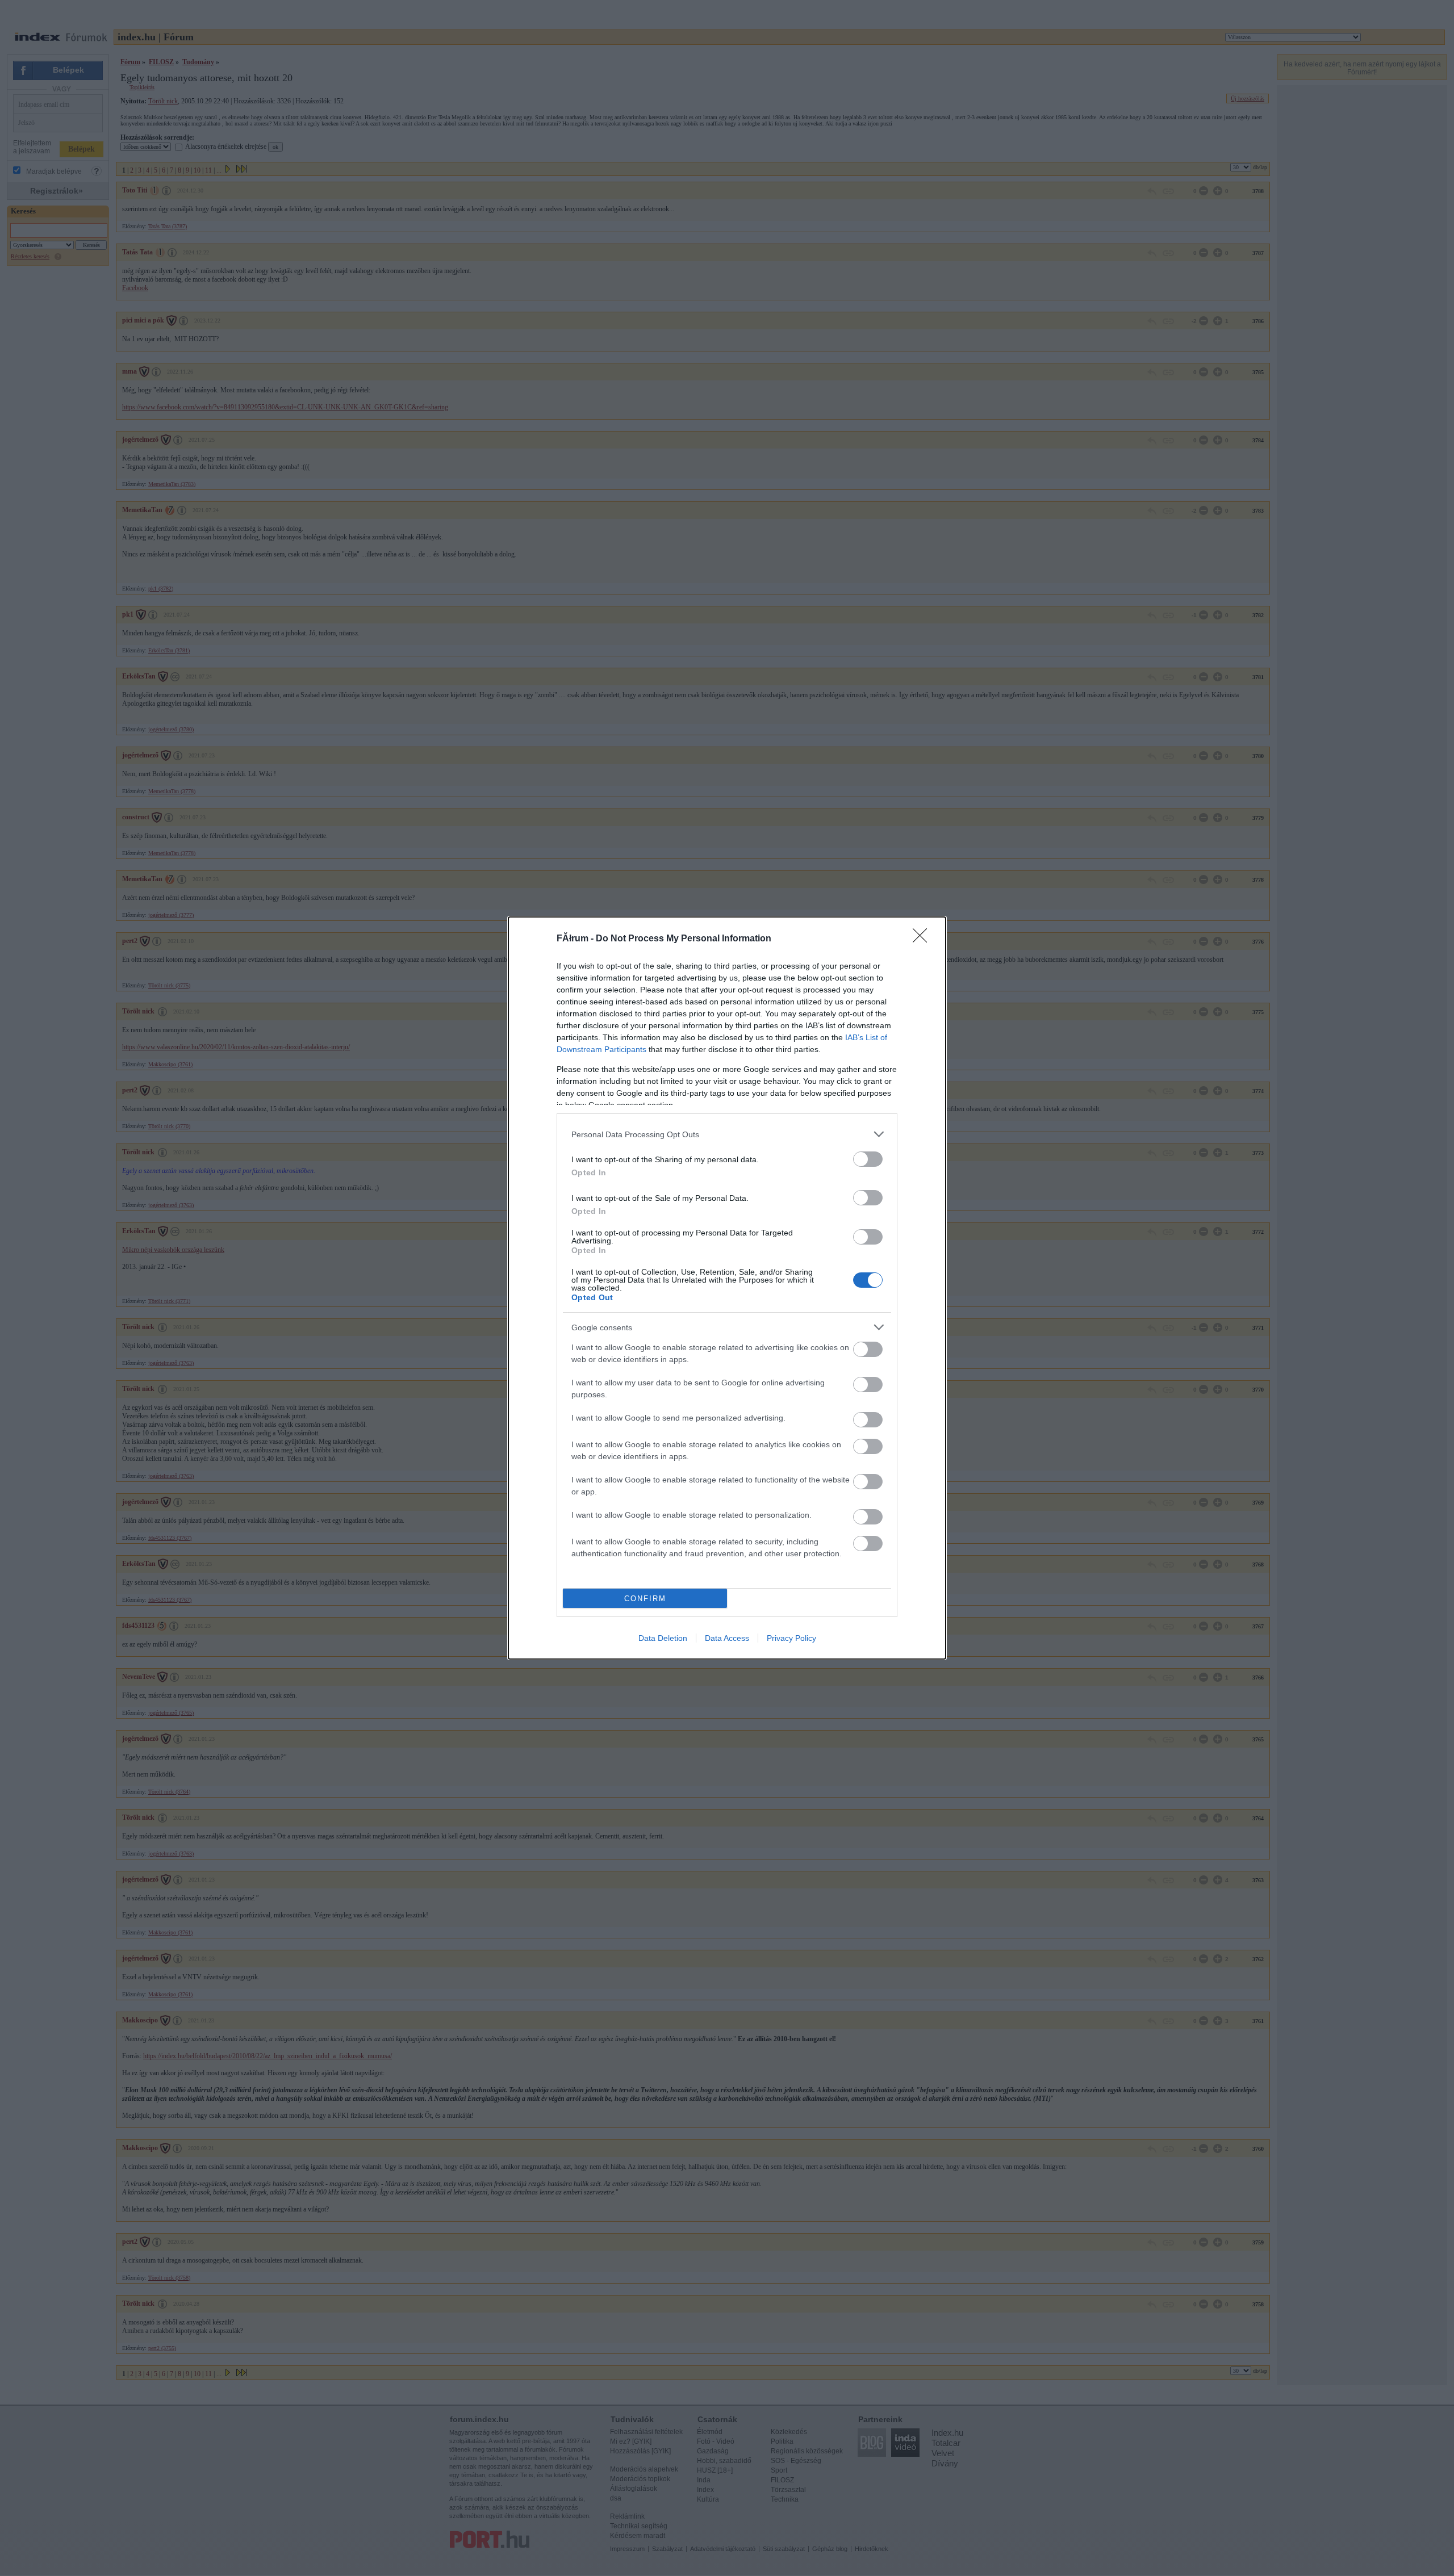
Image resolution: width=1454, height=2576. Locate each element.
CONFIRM (645, 1599)
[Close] (924, 939)
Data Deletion (663, 1638)
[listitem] (727, 1134)
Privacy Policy (791, 1638)
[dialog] (727, 1288)
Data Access (727, 1638)
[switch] (868, 1159)
